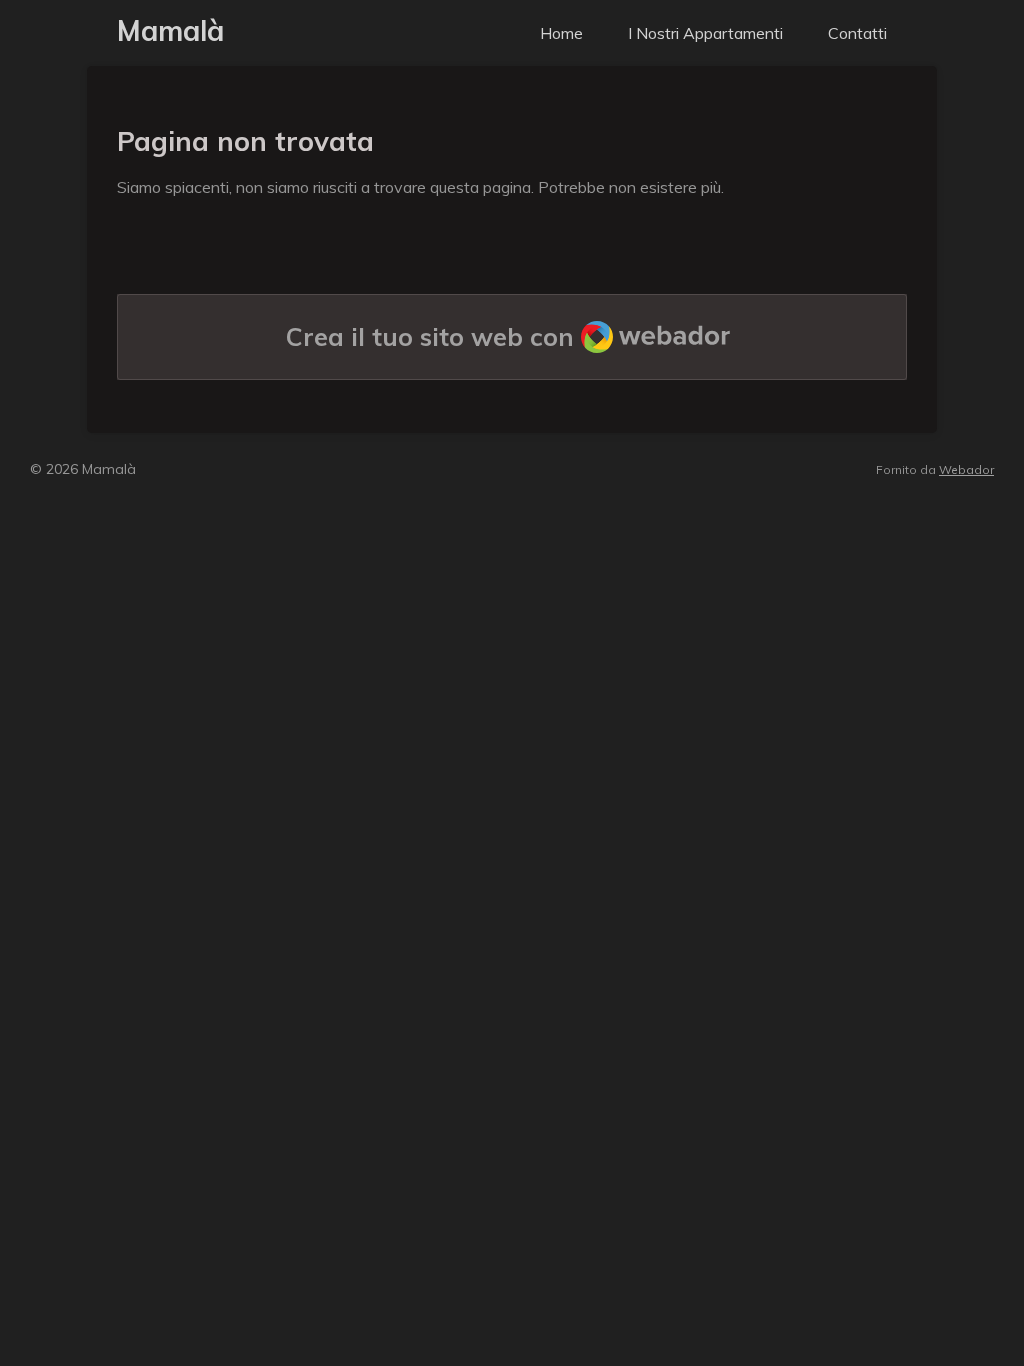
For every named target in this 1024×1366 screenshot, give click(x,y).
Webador (966, 469)
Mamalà (170, 30)
